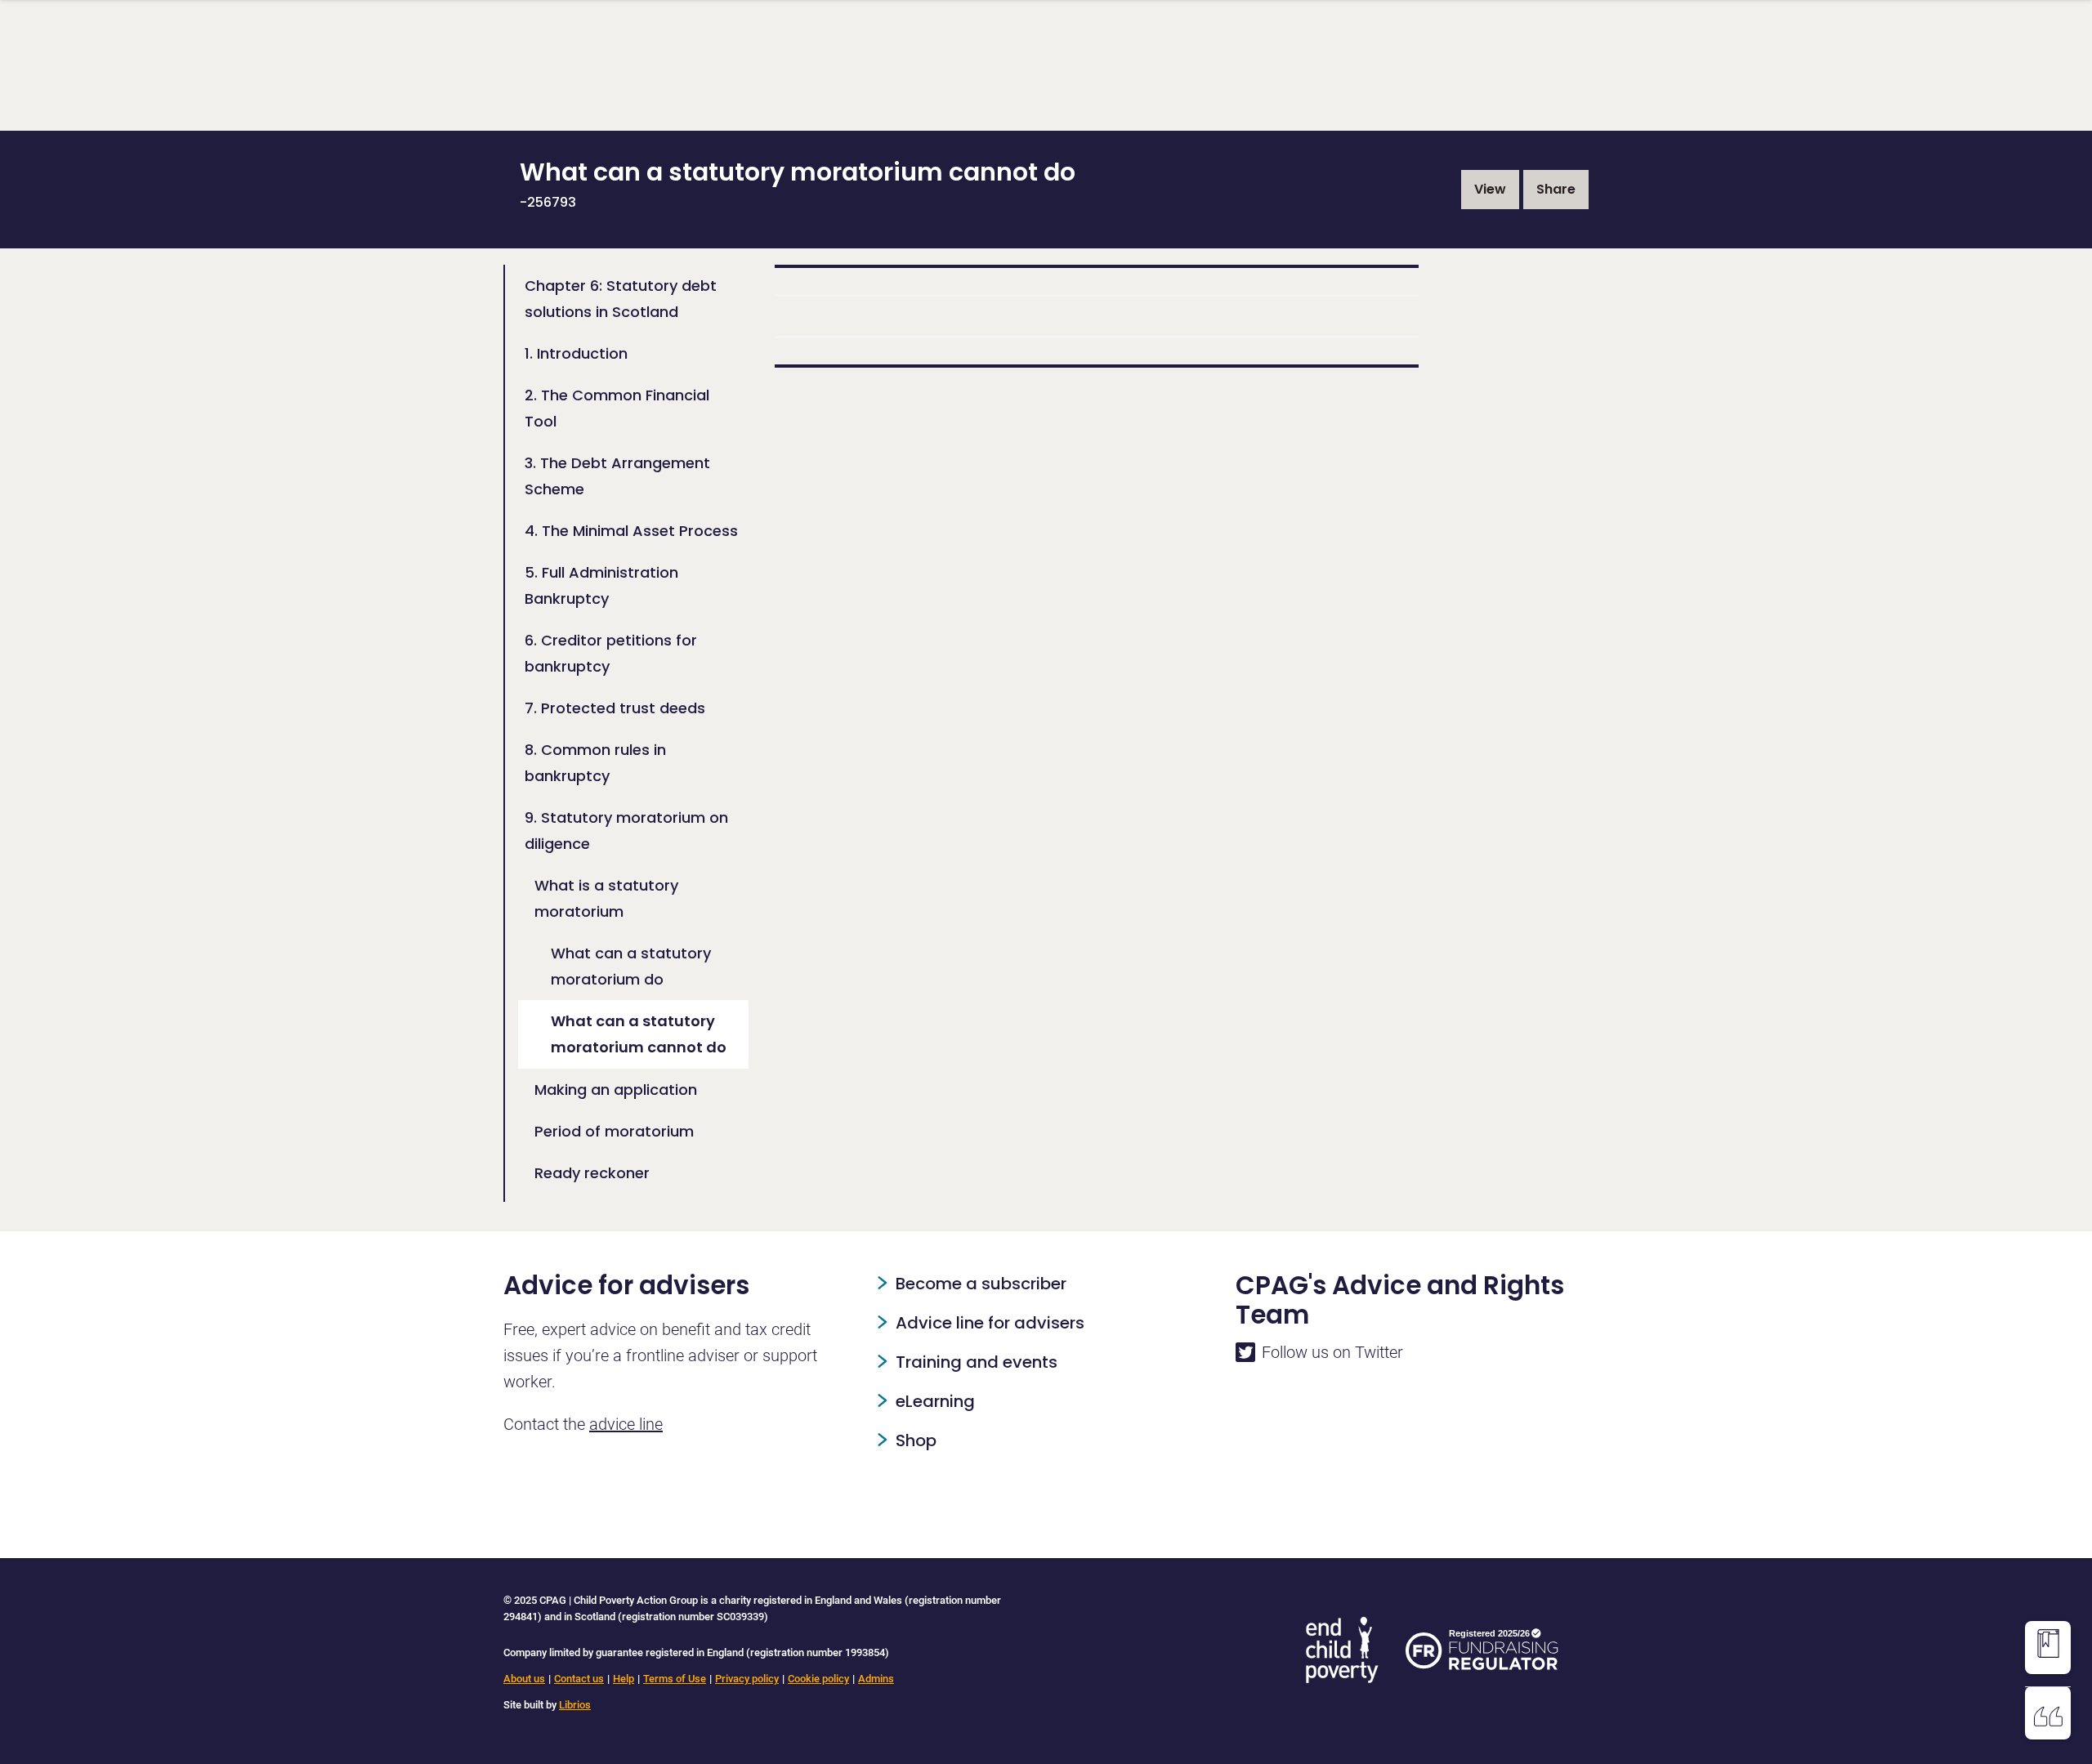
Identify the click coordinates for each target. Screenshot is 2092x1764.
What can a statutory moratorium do (631, 966)
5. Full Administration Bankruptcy (601, 585)
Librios (575, 1705)
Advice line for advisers (990, 1323)
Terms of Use (675, 1679)
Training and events (977, 1362)
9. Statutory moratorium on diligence (626, 831)
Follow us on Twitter (1332, 1352)
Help (624, 1679)
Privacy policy (747, 1679)
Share (1556, 189)
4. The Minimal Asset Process (631, 531)
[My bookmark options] (2048, 1644)
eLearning (935, 1401)
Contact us (579, 1679)
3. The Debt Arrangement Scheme (617, 476)
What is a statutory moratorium (606, 898)
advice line (626, 1424)
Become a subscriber (981, 1284)
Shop (916, 1440)
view (1490, 189)
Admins (876, 1679)
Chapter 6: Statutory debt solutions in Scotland (621, 299)
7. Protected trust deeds (615, 708)
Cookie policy (818, 1679)
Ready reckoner (592, 1173)
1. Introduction (576, 353)
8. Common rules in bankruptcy (595, 763)
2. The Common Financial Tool (617, 408)
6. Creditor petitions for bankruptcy (611, 653)
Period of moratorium (614, 1131)
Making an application (616, 1090)
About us (524, 1679)
